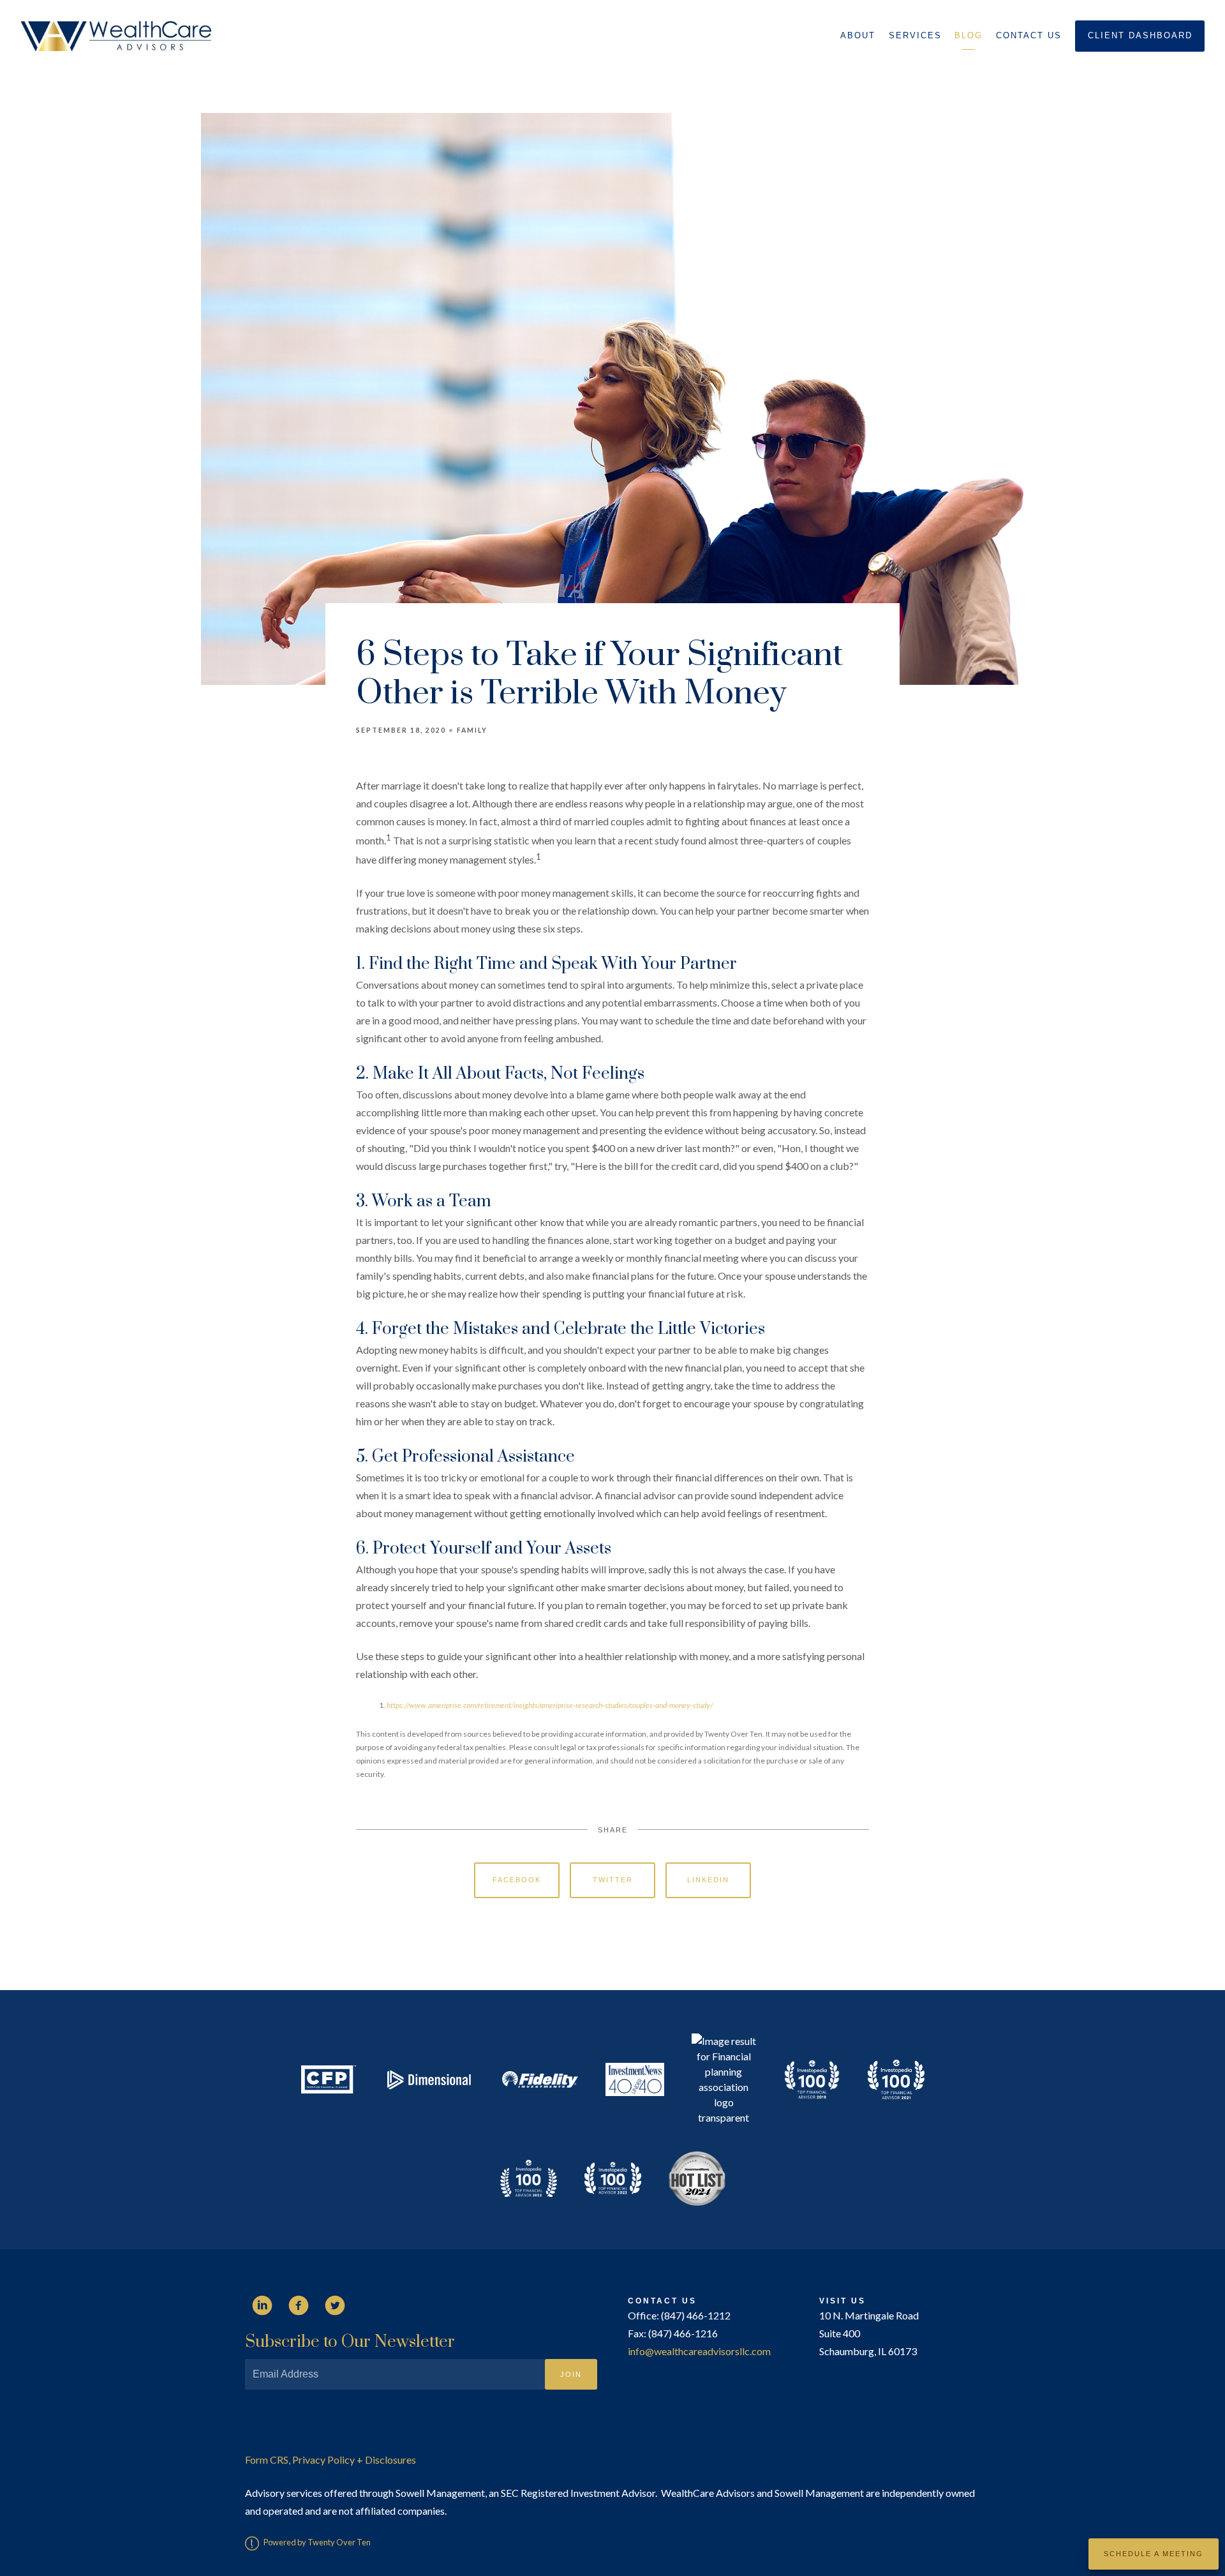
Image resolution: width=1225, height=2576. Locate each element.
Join (571, 2374)
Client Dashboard (1140, 35)
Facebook (517, 1880)
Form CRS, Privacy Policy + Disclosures (330, 2460)
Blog (969, 35)
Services (915, 35)
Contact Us (1029, 35)
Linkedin (708, 1880)
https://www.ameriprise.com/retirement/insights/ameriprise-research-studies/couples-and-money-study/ (550, 1705)
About (858, 35)
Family (472, 730)
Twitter (613, 1880)
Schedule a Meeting (1154, 2554)
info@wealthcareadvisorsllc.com (699, 2351)
